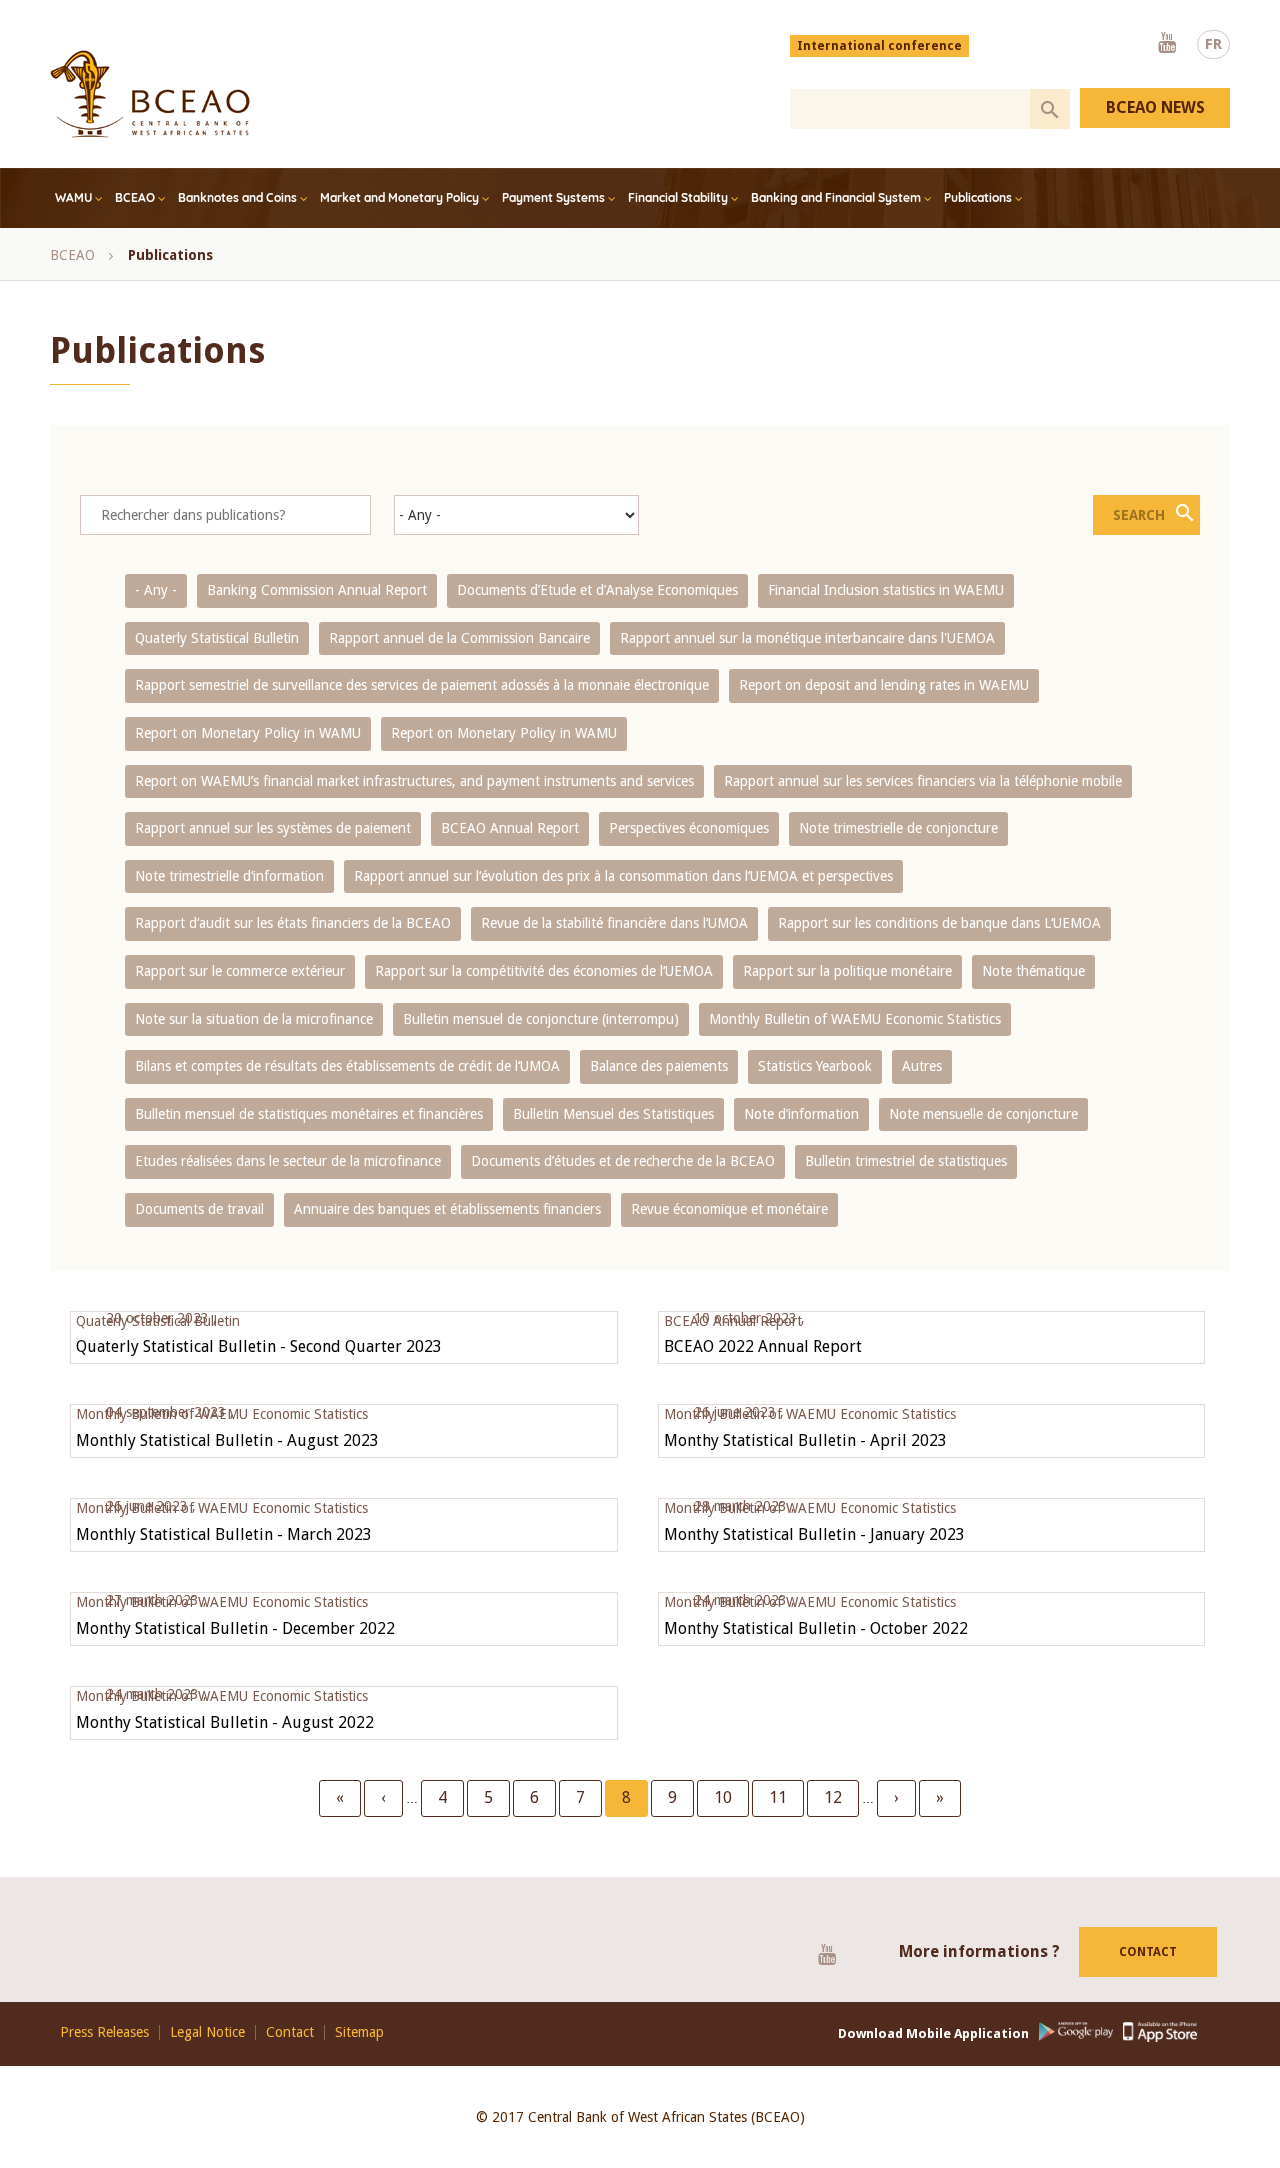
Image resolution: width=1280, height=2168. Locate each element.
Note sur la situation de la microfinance (254, 1019)
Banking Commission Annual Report (317, 590)
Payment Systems (553, 197)
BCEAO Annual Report (510, 828)
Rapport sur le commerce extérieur (240, 971)
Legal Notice (207, 2032)
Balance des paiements (659, 1066)
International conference (879, 46)
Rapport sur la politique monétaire (847, 971)
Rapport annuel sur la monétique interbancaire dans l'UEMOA (807, 638)
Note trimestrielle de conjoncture (898, 828)
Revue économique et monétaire (729, 1209)
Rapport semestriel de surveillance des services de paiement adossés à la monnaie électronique (422, 685)
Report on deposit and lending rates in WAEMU (884, 685)
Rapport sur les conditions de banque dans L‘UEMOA (939, 923)
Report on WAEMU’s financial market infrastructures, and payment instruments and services (414, 781)
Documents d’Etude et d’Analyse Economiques (597, 590)
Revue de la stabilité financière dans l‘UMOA (614, 923)
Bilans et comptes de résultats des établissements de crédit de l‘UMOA (347, 1066)
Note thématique (1033, 971)
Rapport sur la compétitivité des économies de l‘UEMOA (544, 971)
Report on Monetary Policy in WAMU (248, 733)
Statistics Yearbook (815, 1066)
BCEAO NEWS (1155, 107)
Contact (1148, 1952)
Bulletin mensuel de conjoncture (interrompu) (541, 1019)
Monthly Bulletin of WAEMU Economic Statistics (855, 1019)
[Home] (150, 94)
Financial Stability (678, 197)
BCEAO (135, 197)
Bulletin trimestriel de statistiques (906, 1161)
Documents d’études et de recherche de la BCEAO (623, 1161)
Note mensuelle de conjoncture (983, 1114)
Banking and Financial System (836, 197)
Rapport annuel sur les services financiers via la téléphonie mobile (923, 781)
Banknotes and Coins (237, 197)
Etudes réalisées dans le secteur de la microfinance (288, 1161)
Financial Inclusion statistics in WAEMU (886, 590)
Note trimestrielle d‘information (229, 876)
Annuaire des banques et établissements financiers (447, 1209)
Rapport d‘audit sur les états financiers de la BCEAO (293, 923)
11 (786, 1797)
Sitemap (359, 2032)
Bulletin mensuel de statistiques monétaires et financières (309, 1114)
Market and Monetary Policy (399, 197)
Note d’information (801, 1114)
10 (731, 1797)
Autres (922, 1066)
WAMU (73, 197)
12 (841, 1797)
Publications (978, 197)
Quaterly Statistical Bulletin (217, 638)
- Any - (156, 590)
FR (1213, 44)
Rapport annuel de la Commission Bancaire (459, 638)
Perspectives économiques (689, 828)
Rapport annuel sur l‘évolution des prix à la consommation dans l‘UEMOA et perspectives (623, 876)
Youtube (1167, 44)
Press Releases (104, 2032)
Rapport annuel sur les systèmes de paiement (273, 828)
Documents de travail (199, 1209)
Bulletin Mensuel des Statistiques (613, 1114)
